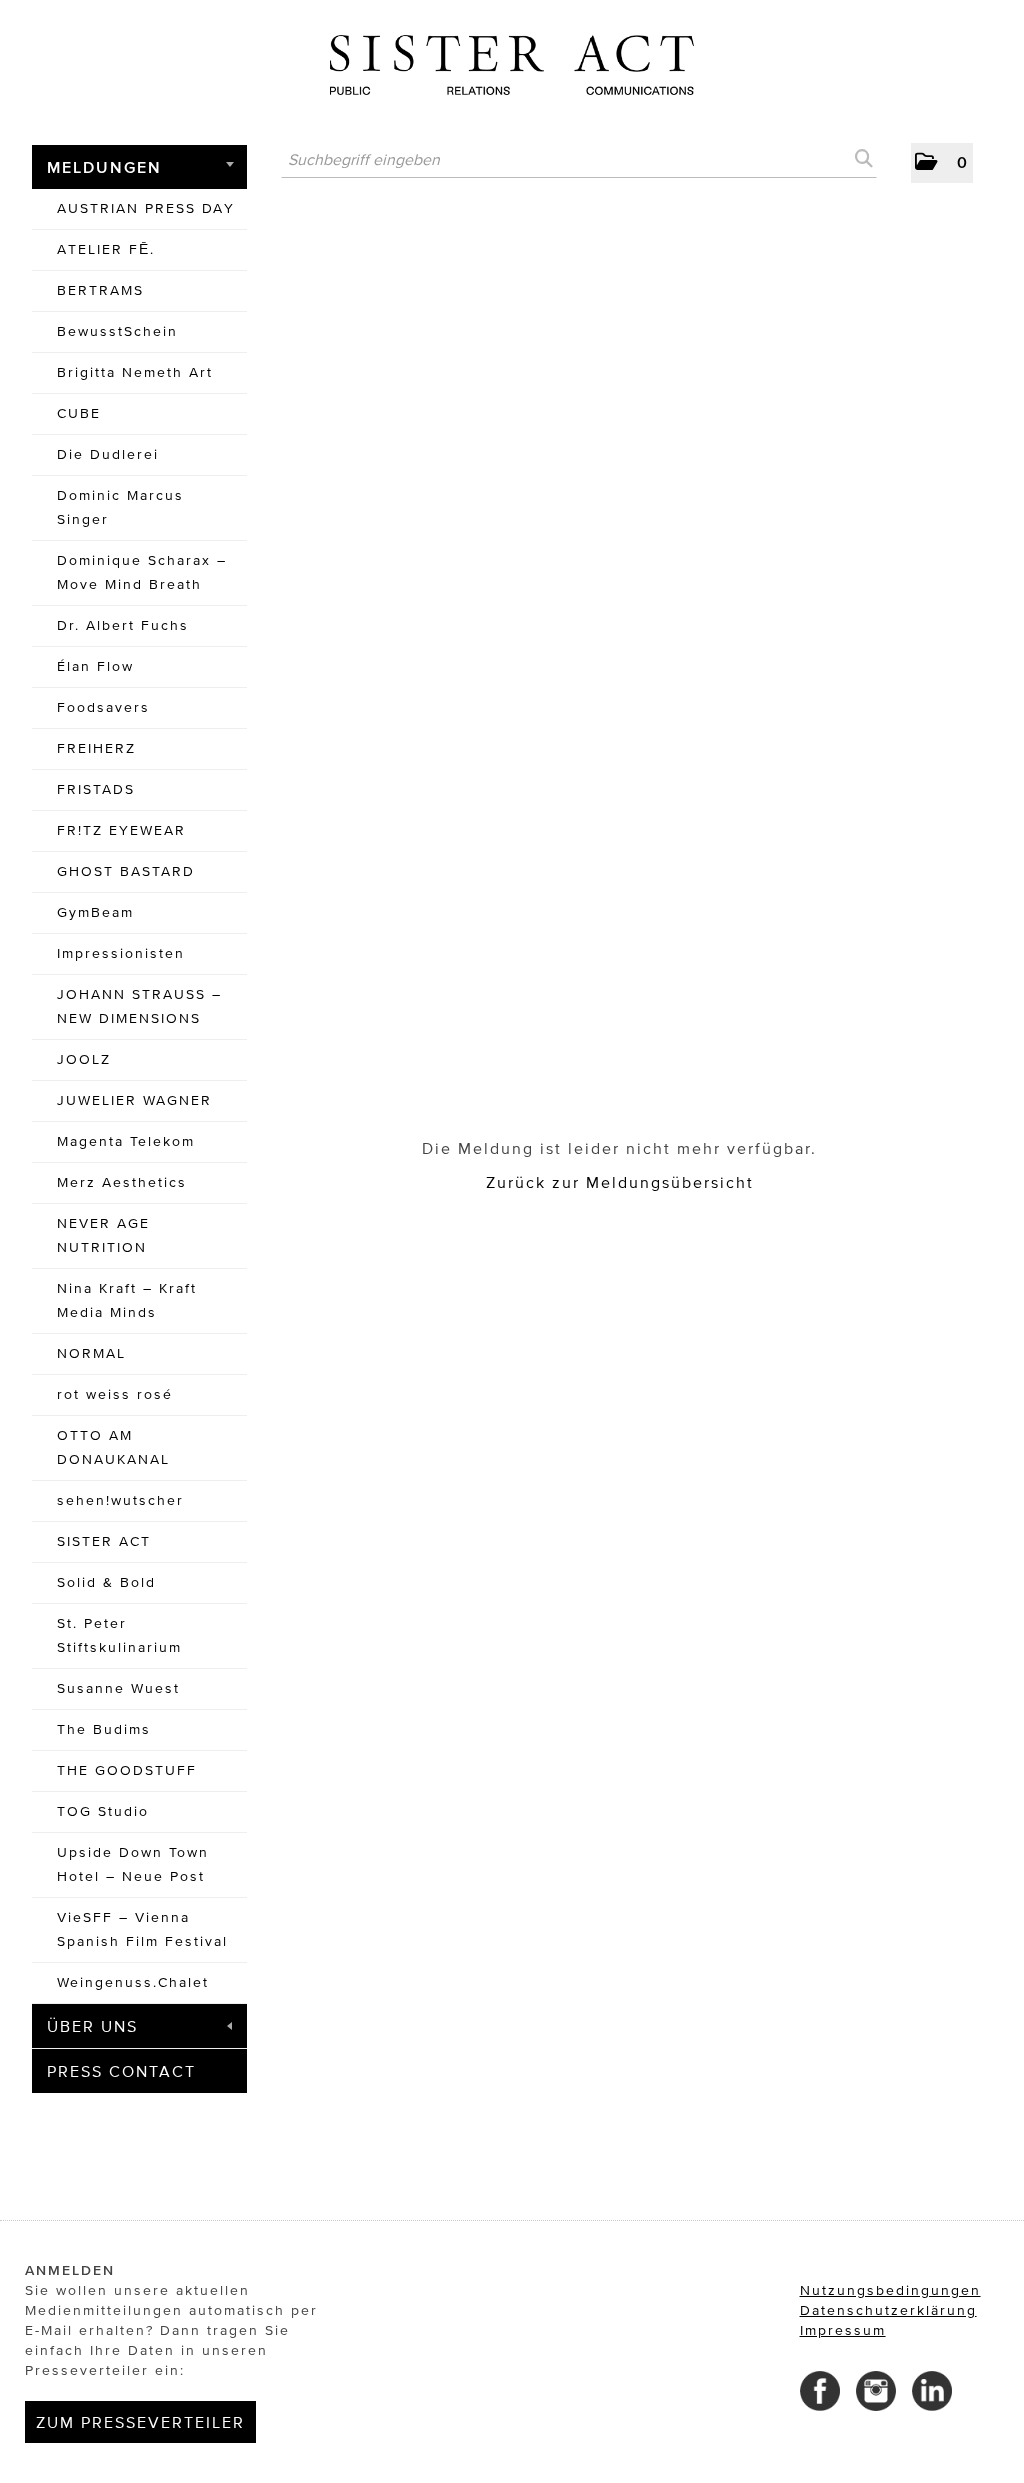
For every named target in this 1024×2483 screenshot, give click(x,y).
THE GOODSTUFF (127, 1770)
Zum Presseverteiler (140, 2422)
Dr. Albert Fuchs (123, 625)
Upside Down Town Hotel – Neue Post (133, 1864)
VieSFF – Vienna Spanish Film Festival (142, 1929)
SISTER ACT (104, 1541)
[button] (942, 163)
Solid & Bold (106, 1582)
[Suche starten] (862, 159)
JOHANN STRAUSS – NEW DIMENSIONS (139, 1006)
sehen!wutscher (120, 1500)
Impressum (843, 2330)
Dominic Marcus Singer (120, 507)
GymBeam (95, 912)
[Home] (512, 57)
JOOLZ (84, 1059)
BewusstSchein (117, 331)
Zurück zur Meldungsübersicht (620, 1182)
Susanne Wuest (118, 1688)
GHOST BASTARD (126, 871)
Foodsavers (103, 707)
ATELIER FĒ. (106, 249)
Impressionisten (121, 953)
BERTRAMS (100, 290)
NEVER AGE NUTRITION (103, 1235)
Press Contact (121, 2071)
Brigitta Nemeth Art (135, 372)
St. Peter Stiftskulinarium (119, 1635)
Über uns (92, 2026)
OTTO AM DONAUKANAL (113, 1447)
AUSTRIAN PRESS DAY (146, 208)
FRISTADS (96, 789)
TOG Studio (103, 1811)
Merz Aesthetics (122, 1182)
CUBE (79, 413)
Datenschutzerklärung (888, 2310)
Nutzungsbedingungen (890, 2290)
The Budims (104, 1729)
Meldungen (104, 167)
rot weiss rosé (115, 1394)
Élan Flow (95, 666)
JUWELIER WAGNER (134, 1100)
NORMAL (91, 1353)
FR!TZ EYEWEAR (121, 830)
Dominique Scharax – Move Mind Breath (142, 572)
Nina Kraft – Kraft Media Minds (127, 1300)
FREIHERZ (96, 748)
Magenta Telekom (126, 1141)
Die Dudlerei (108, 454)
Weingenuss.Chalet (133, 1982)
